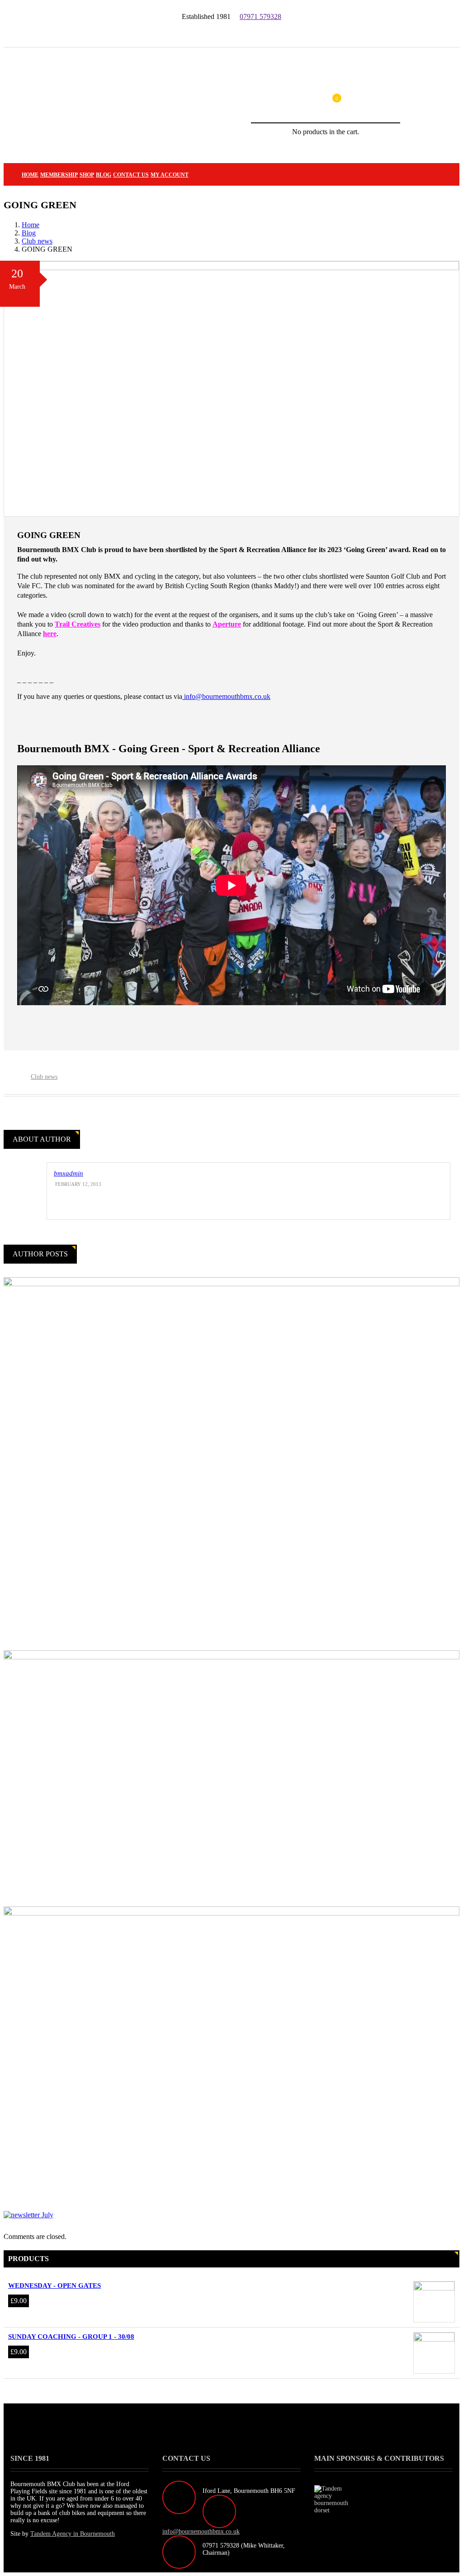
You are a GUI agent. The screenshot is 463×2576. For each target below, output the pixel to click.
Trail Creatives (78, 624)
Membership (59, 175)
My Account (170, 175)
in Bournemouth (73, 2534)
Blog (104, 175)
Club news (37, 241)
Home (30, 175)
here (50, 634)
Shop (87, 175)
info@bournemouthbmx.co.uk (226, 696)
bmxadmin (69, 1173)
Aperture (227, 624)
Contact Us (131, 175)
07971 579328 (260, 16)
